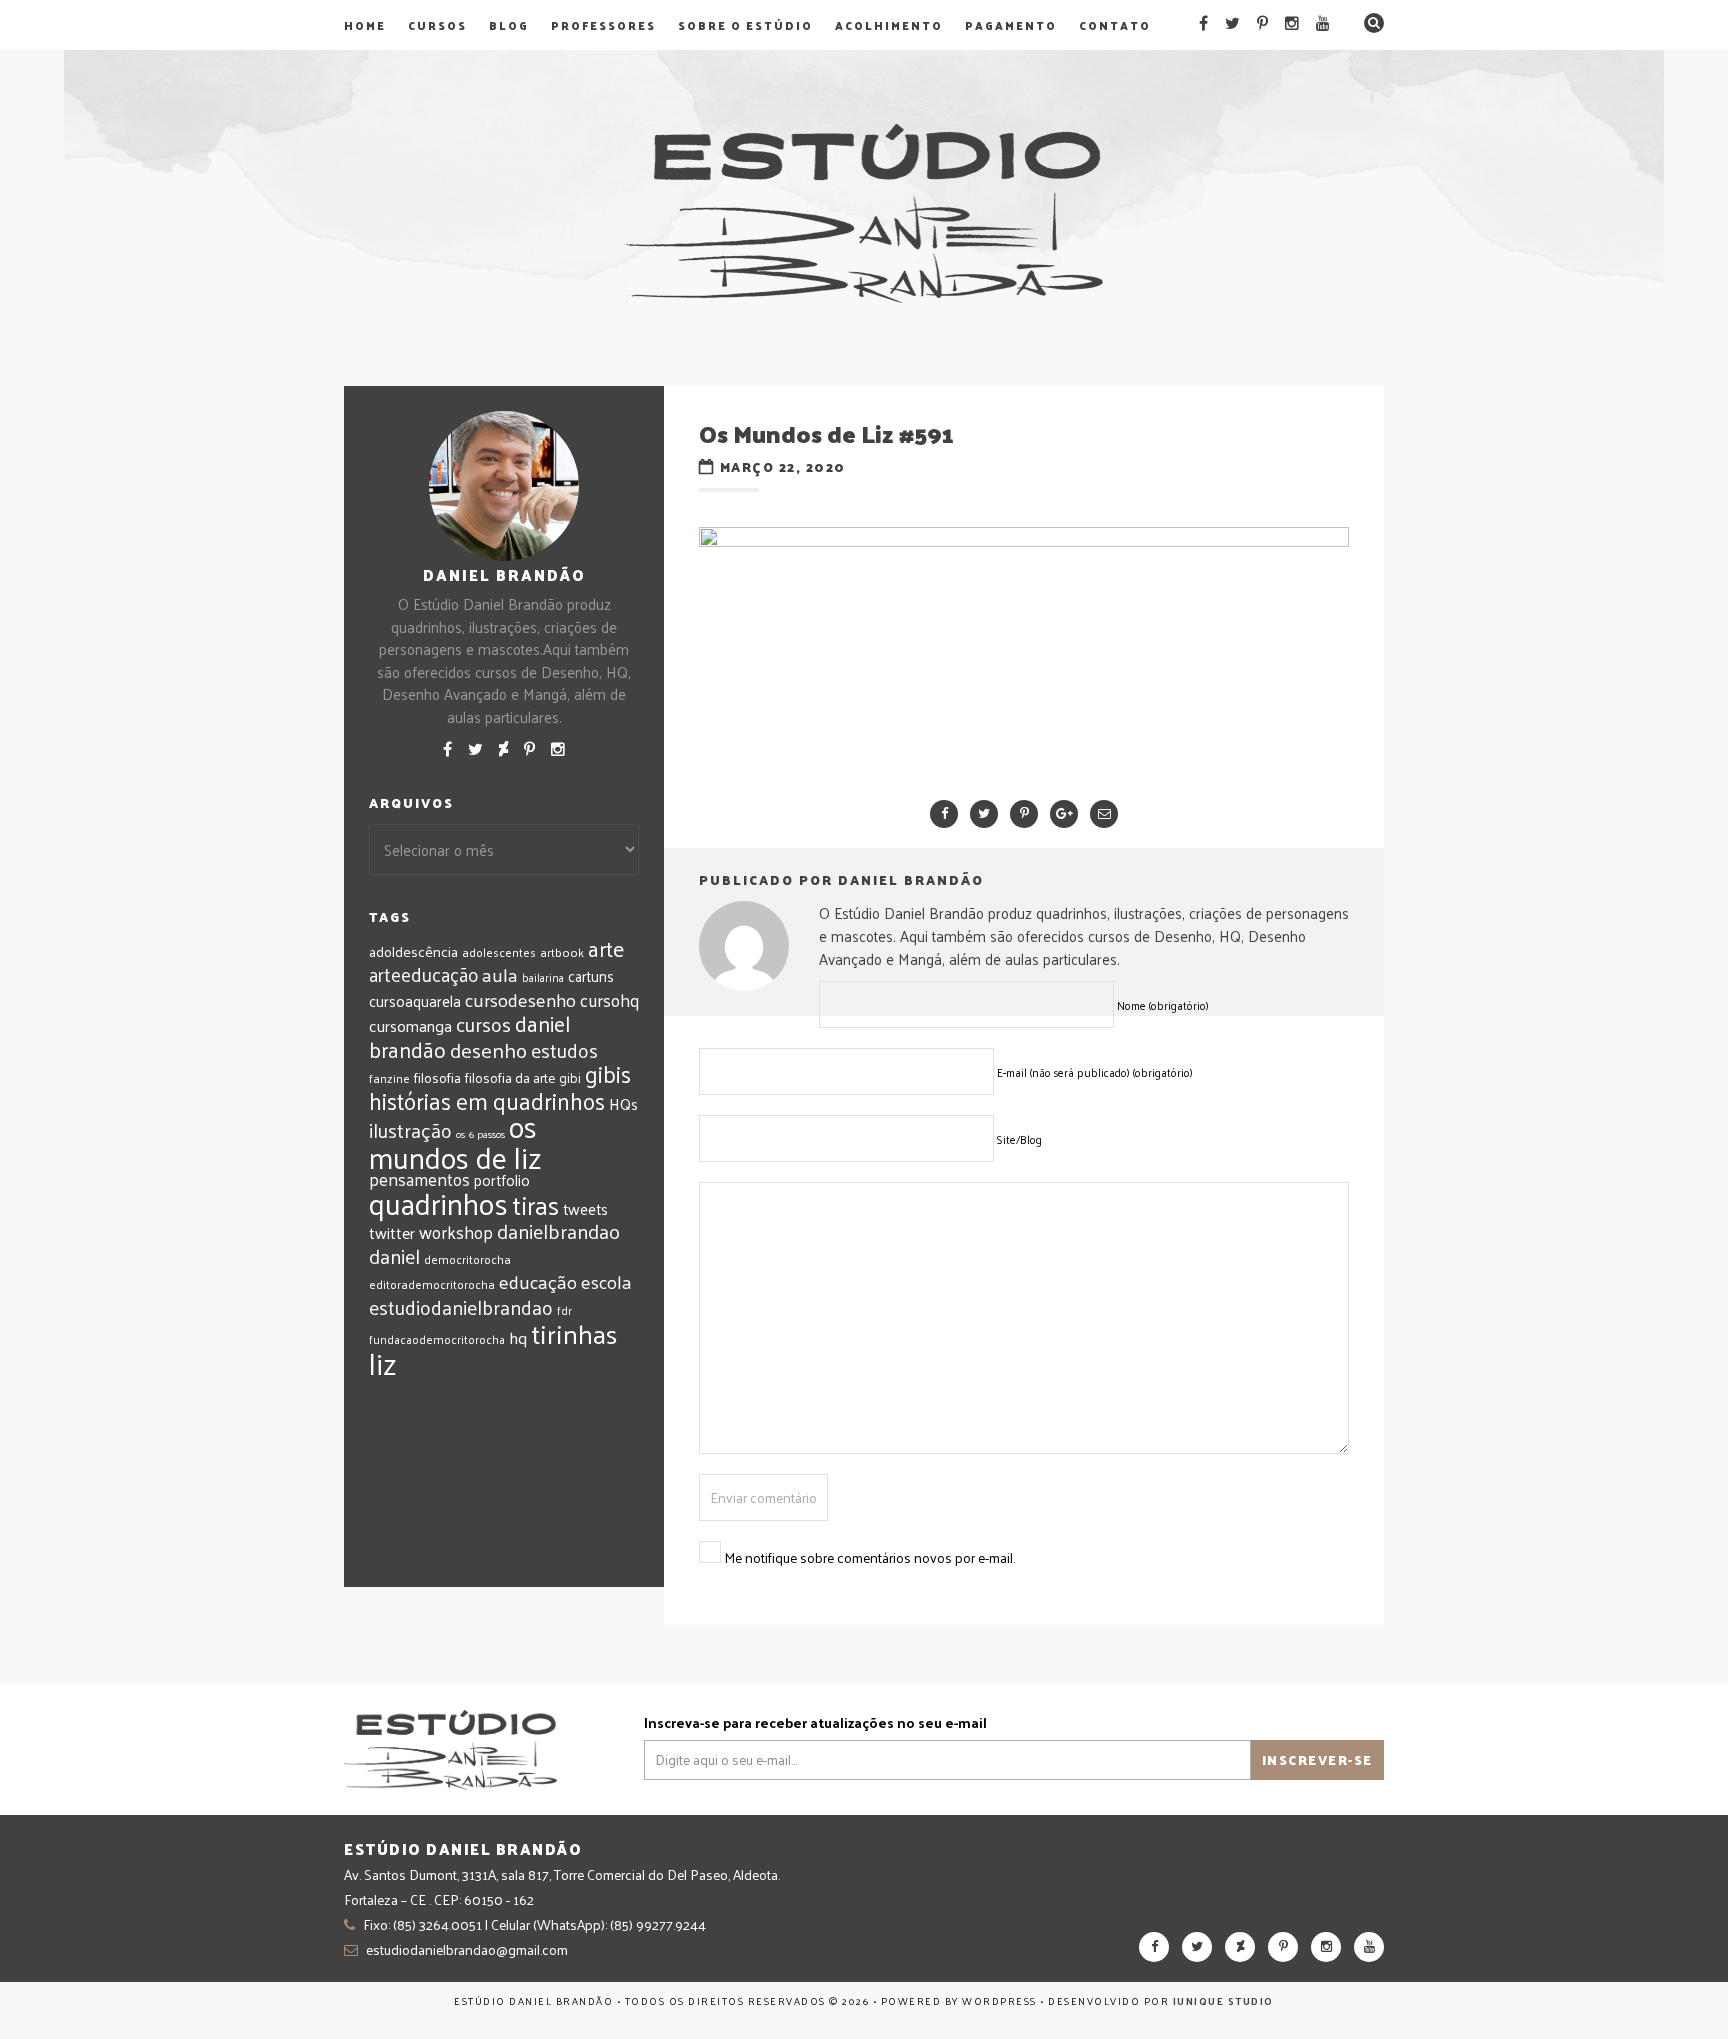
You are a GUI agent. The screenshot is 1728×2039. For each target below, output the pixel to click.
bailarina (543, 977)
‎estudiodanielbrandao (461, 1307)
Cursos (437, 25)
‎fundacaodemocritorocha (437, 1339)
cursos (483, 1024)
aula (500, 974)
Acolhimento (889, 25)
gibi (570, 1077)
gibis (608, 1073)
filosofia (437, 1077)
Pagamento (1011, 25)
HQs (623, 1103)
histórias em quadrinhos (487, 1100)
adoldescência (413, 951)
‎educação (538, 1281)
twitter (392, 1232)
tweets (585, 1209)
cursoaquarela (415, 1000)
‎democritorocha (467, 1259)
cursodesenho (520, 999)
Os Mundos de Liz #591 (826, 433)
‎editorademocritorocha (432, 1284)
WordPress (999, 2001)
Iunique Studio (1223, 2001)
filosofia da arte (510, 1077)
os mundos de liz (455, 1141)
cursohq (609, 1000)
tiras (535, 1204)
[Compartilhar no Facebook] (944, 814)
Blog (509, 25)
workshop (456, 1231)
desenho (488, 1049)
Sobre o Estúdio (745, 25)
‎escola (606, 1281)
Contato (1115, 25)
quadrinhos (438, 1202)
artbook (562, 952)
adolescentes (499, 952)
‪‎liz (383, 1363)
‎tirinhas (574, 1333)
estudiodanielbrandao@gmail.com (467, 1949)
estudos (564, 1050)
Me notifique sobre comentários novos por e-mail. (869, 1557)
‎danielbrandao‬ (558, 1231)
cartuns (591, 975)
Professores (603, 25)
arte (606, 948)
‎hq (518, 1337)
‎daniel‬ (394, 1256)
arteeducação (423, 974)
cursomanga (410, 1025)
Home (365, 25)
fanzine (389, 1078)
